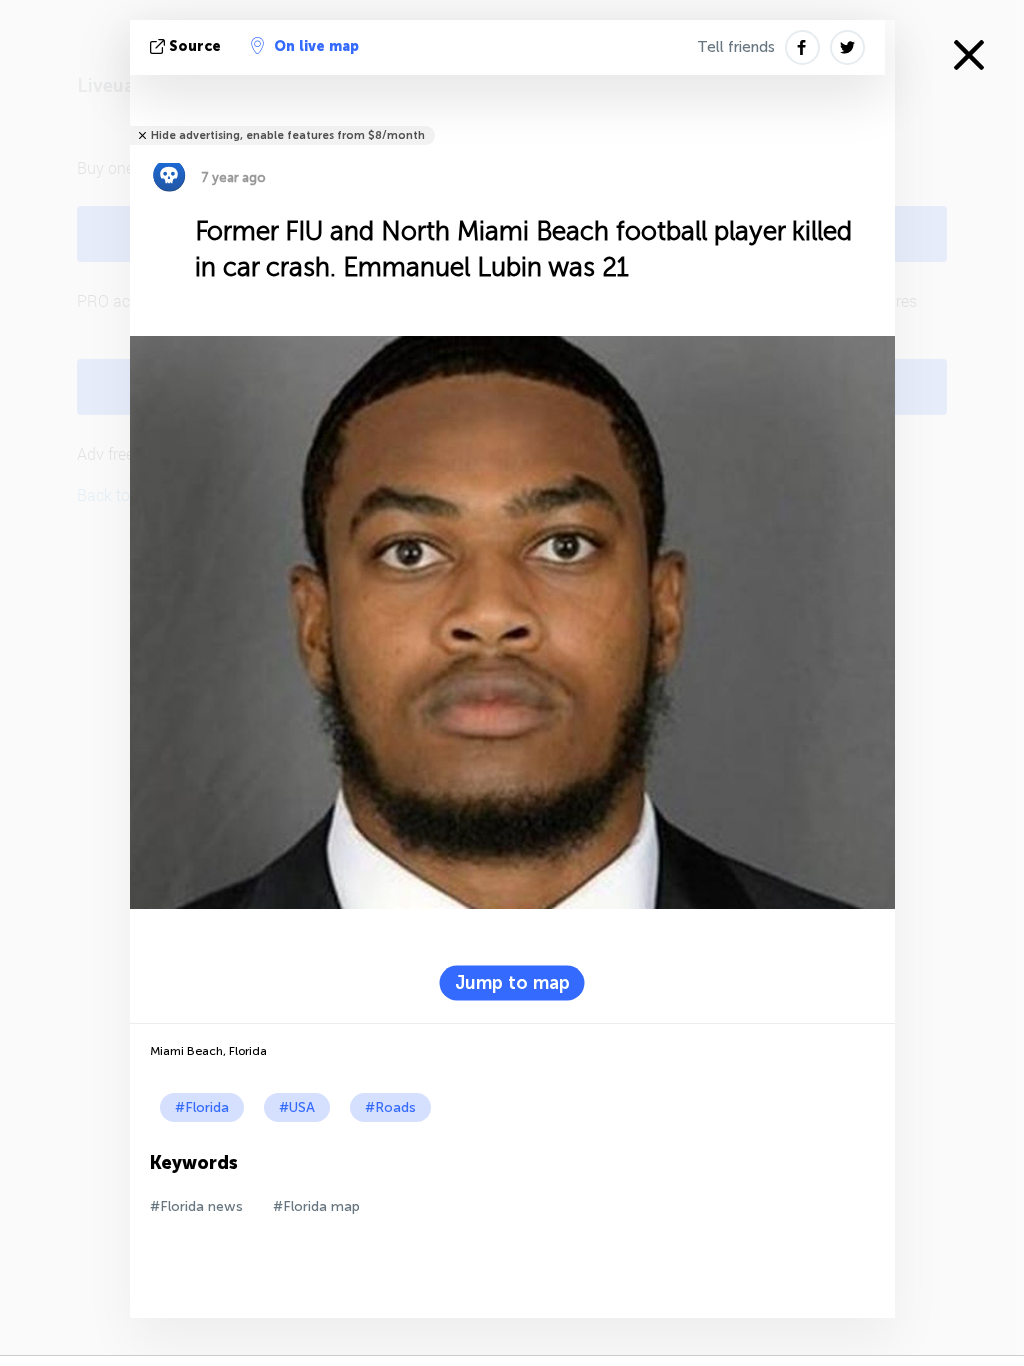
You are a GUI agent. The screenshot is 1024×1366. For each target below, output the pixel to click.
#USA (297, 1107)
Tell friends (736, 47)
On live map (316, 46)
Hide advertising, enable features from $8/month (288, 135)
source (195, 46)
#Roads (390, 1107)
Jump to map (512, 983)
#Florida (202, 1107)
